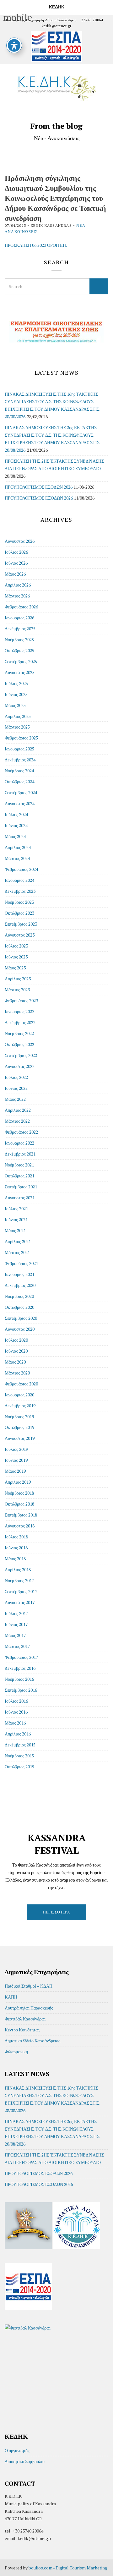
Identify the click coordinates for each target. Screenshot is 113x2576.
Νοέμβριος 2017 (19, 1580)
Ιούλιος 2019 (16, 1449)
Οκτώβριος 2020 (19, 1307)
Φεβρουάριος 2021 (21, 1263)
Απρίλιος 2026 (18, 585)
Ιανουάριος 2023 (19, 1011)
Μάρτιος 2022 (17, 1121)
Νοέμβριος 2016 (19, 1679)
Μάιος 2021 (15, 1230)
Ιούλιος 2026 (16, 552)
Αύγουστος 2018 (20, 1526)
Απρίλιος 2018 (18, 1570)
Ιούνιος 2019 (16, 1460)
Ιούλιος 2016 (16, 1701)
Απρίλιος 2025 (18, 716)
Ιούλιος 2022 (16, 1077)
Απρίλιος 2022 (18, 1110)
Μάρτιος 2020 (17, 1373)
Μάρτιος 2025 (17, 727)
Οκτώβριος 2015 (19, 1767)
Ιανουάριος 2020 (19, 1395)
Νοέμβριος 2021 (19, 1165)
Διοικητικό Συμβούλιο (25, 2461)
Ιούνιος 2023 (16, 957)
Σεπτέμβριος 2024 (21, 793)
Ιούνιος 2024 (16, 825)
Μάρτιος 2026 (17, 596)
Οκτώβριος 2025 (19, 650)
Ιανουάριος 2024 (19, 880)
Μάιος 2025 (15, 705)
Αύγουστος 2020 (20, 1329)
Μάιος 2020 (15, 1362)
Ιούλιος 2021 (16, 1209)
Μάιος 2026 (15, 574)
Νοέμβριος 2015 (19, 1756)
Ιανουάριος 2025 (19, 749)
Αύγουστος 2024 (20, 803)
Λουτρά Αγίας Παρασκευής (29, 2008)
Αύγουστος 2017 (20, 1602)
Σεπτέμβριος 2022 (21, 1055)
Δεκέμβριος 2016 (20, 1668)
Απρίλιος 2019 (18, 1482)
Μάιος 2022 (15, 1099)
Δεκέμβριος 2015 (20, 1745)
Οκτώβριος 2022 (19, 1044)
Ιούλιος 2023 (16, 946)
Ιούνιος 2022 (16, 1088)
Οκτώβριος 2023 (19, 913)
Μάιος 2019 (15, 1471)
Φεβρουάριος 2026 (21, 607)
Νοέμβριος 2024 (19, 771)
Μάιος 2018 (15, 1559)
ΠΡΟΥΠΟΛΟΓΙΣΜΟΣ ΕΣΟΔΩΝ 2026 (39, 487)
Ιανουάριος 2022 (19, 1143)
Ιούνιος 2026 (16, 563)
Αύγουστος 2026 (20, 541)
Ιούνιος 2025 (16, 694)
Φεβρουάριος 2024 (21, 869)
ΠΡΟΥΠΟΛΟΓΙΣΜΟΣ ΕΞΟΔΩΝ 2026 (39, 498)
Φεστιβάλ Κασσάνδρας (25, 2019)
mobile (7, 6)
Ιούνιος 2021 (16, 1219)
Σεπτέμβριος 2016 (21, 1690)
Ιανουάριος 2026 (19, 618)
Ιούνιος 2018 (16, 1548)
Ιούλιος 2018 (16, 1537)
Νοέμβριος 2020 (19, 1296)
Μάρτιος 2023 (17, 990)
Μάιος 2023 (15, 968)
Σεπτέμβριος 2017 (21, 1591)
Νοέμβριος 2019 (19, 1417)
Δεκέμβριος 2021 (20, 1154)
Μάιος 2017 (15, 1635)
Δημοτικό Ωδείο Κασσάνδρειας (32, 2041)
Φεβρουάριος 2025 (21, 738)
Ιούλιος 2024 (16, 814)
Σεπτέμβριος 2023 (21, 924)
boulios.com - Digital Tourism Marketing (68, 2568)
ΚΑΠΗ (11, 1997)
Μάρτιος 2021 (17, 1252)
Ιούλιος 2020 (16, 1340)
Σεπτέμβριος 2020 (21, 1318)
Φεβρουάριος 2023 (21, 1001)
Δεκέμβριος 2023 (20, 891)
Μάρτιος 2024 (17, 858)
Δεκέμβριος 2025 (20, 629)
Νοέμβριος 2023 (19, 902)
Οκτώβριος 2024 (19, 782)
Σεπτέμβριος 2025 (21, 661)
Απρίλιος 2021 (18, 1241)
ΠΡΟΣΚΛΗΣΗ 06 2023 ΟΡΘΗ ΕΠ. (36, 245)
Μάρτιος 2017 (17, 1646)
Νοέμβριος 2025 (19, 640)
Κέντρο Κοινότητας (22, 2030)
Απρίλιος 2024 (18, 847)
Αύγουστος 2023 (20, 935)
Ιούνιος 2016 (16, 1712)
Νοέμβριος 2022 (19, 1033)
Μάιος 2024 (15, 836)
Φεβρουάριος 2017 (21, 1657)
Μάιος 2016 (15, 1723)
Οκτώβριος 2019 (19, 1427)
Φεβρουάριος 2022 (21, 1132)
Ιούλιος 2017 (16, 1613)
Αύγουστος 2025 (20, 672)
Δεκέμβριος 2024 (20, 760)
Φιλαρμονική (16, 2052)
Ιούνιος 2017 (16, 1624)
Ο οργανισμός (17, 2450)
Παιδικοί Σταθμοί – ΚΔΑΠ (29, 1986)
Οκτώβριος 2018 (19, 1504)
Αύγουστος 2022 (20, 1066)
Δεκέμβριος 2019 (20, 1406)
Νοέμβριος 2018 (19, 1493)
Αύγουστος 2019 (20, 1438)
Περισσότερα (57, 1912)
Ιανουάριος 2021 (19, 1274)
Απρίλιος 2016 (18, 1734)
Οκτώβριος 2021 (19, 1176)
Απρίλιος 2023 (18, 979)
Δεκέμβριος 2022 (20, 1022)
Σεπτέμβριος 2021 (21, 1187)
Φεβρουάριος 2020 (21, 1384)
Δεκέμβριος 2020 (20, 1285)
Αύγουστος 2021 (20, 1198)
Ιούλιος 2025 (16, 683)
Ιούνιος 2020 (16, 1351)
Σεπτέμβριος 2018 (21, 1515)
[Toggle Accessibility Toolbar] (14, 45)
